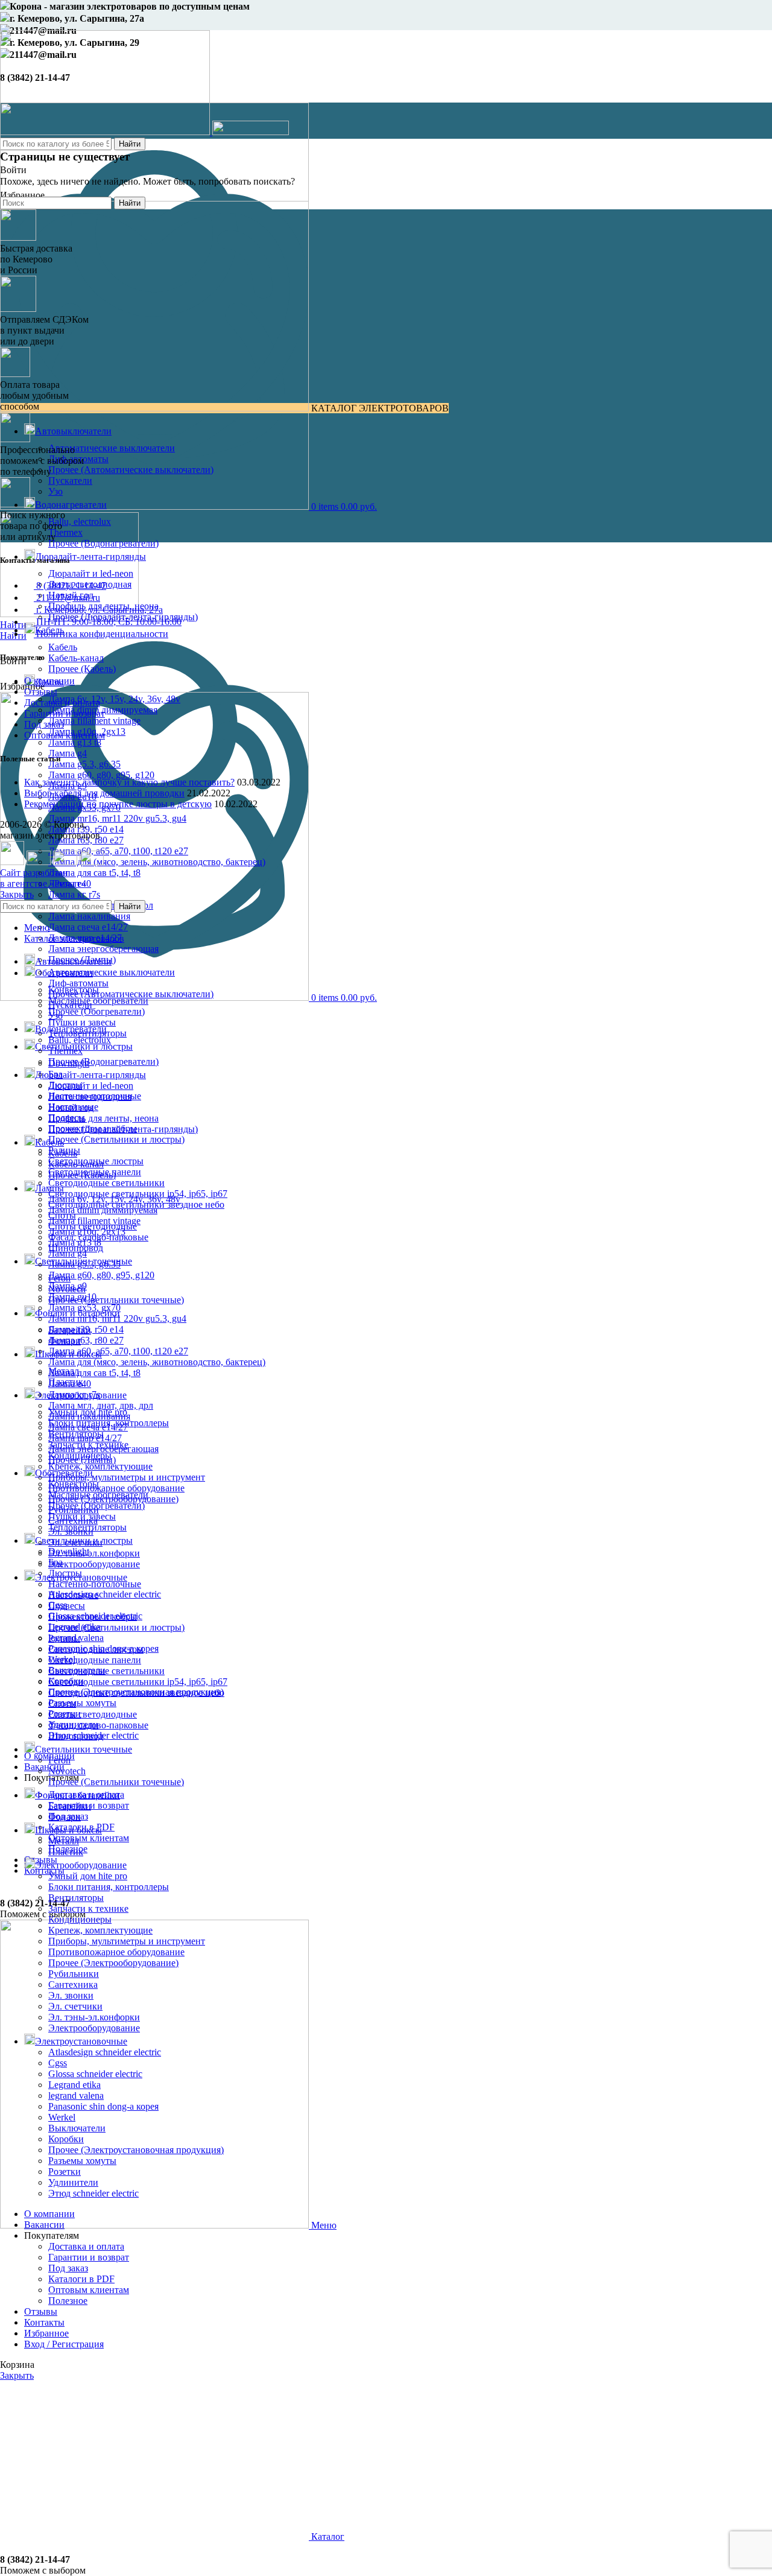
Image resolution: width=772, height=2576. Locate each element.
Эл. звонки (71, 1995)
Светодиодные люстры (96, 1649)
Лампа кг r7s (74, 894)
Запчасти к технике (88, 1908)
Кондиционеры (80, 1919)
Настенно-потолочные (95, 1584)
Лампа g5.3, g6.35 (84, 764)
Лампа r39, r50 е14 (86, 1329)
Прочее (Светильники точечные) (116, 1300)
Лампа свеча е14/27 (88, 927)
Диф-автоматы (78, 983)
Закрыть (17, 894)
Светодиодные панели (95, 1660)
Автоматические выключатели (112, 448)
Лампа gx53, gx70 (84, 1308)
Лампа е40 (70, 1384)
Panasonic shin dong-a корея (103, 2106)
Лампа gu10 (72, 1297)
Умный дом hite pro (88, 1876)
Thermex (65, 532)
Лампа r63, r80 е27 (86, 1340)
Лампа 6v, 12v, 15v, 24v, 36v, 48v (114, 699)
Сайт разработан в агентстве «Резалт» (43, 878)
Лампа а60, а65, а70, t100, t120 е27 (118, 851)
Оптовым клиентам (89, 1838)
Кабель (63, 647)
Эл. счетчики (75, 2006)
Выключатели (77, 2128)
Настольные (73, 1595)
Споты (62, 1703)
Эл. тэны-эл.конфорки (94, 1553)
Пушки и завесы (82, 1022)
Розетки (65, 2172)
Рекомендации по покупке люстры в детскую (118, 804)
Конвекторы (74, 1484)
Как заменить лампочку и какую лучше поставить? (129, 782)
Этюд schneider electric (93, 2193)
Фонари (65, 1817)
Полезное (68, 2301)
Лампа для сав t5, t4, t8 (94, 873)
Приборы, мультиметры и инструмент (127, 1477)
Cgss (58, 2063)
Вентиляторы (76, 1898)
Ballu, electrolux (80, 522)
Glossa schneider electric (95, 2074)
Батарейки (70, 1806)
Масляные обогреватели (98, 1001)
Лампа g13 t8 (75, 742)
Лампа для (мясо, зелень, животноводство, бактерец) (157, 862)
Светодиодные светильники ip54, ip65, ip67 (138, 1682)
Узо (55, 491)
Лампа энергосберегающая (103, 949)
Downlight (69, 1551)
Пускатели (70, 481)
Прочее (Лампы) (82, 1460)
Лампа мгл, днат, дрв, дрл (101, 1405)
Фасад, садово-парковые (98, 1725)
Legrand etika (74, 2085)
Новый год (71, 1107)
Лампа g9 (68, 1286)
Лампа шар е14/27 (85, 1438)
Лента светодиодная (90, 1096)
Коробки (66, 2139)
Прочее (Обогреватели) (96, 1011)
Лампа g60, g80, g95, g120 (101, 775)
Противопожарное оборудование (116, 1488)
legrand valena (76, 2095)
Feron (59, 1760)
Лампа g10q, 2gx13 (87, 1232)
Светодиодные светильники (106, 1183)
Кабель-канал (76, 658)
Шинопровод (76, 1736)
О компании (49, 681)
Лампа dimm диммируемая (103, 1210)
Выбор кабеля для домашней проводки (104, 793)
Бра (55, 1562)
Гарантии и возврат (65, 713)
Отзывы (41, 692)
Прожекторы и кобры (93, 1616)
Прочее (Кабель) (82, 669)
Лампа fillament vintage (94, 721)
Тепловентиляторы (87, 1527)
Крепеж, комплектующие (100, 1466)
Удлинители (73, 2182)
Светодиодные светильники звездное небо (136, 1692)
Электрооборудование (94, 1564)
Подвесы (67, 1606)
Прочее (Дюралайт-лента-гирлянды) (123, 1129)
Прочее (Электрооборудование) (113, 1963)
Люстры (65, 1573)
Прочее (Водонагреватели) (103, 543)
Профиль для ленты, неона (103, 1118)
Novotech (67, 1771)
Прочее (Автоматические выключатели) (131, 470)
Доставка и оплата (62, 703)
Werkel (62, 2117)
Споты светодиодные (93, 1714)
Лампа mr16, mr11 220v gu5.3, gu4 (117, 818)
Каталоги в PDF (81, 2279)
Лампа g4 (68, 753)
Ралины (64, 1638)
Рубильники (74, 1974)
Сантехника (73, 1984)
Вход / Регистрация (64, 2344)
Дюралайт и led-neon (91, 573)
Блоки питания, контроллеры (109, 1887)
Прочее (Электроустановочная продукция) (136, 2150)
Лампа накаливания (89, 916)
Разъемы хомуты (82, 1703)
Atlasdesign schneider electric (105, 1594)
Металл (64, 1841)
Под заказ (44, 724)
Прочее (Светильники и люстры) (116, 1139)
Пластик (66, 1852)
